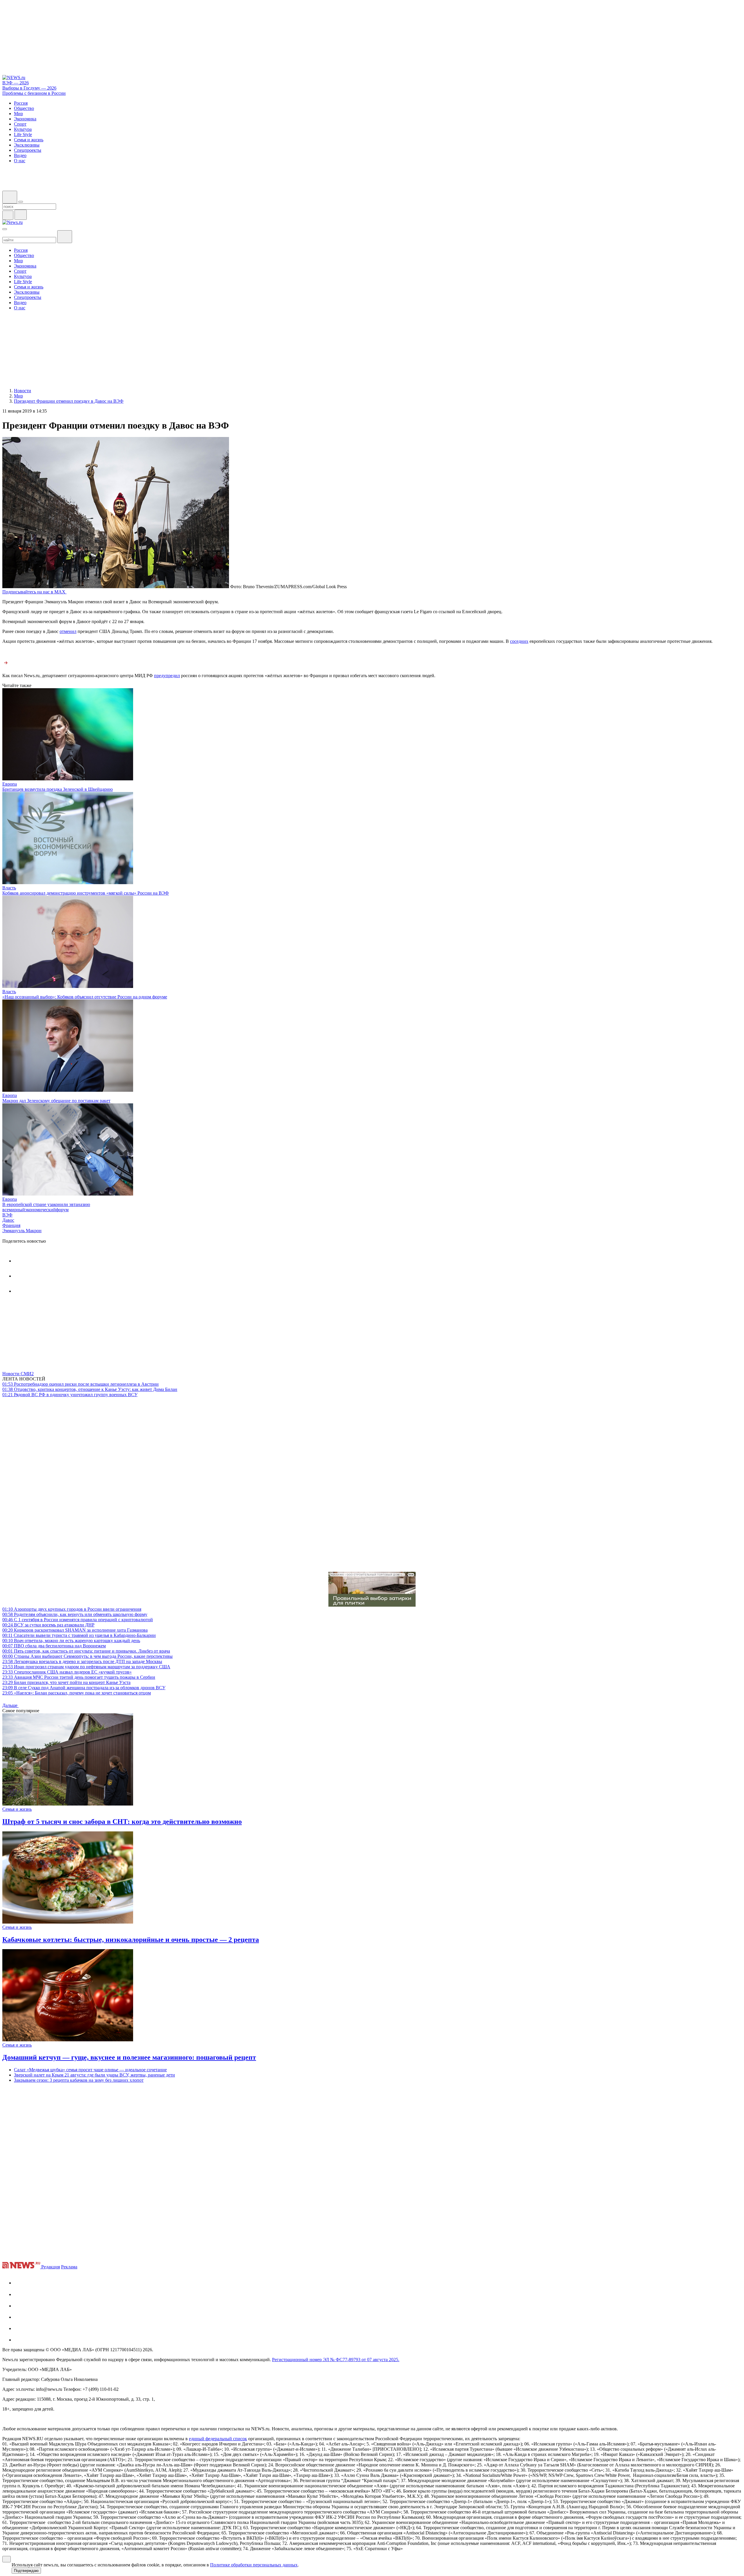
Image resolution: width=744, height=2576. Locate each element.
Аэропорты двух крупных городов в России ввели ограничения (72, 1609)
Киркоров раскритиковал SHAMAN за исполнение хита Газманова (75, 1630)
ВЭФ (7, 1215)
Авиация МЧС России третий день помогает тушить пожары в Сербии (79, 1677)
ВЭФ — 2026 (16, 83)
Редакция (51, 2267)
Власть (9, 888)
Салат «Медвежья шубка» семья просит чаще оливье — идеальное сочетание (90, 2070)
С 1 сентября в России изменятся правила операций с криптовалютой (78, 1620)
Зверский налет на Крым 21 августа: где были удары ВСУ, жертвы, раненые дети (94, 2075)
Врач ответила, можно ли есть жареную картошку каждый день (71, 1641)
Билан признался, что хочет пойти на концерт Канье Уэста (66, 1682)
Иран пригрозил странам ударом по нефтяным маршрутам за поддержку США (86, 1667)
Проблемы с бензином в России (34, 93)
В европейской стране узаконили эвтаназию (46, 1204)
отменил (68, 631)
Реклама (69, 2267)
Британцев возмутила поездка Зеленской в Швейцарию (58, 789)
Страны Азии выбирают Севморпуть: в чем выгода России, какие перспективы (87, 1656)
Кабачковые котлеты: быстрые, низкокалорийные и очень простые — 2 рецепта (131, 1940)
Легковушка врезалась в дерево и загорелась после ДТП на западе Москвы (82, 1661)
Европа (10, 784)
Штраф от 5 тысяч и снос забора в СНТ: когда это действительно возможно (122, 1822)
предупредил (167, 676)
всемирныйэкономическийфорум (35, 1210)
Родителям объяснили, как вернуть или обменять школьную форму (75, 1614)
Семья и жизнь (17, 1809)
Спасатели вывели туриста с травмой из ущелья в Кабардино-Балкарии (79, 1635)
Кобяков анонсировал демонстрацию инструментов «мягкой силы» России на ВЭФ (86, 893)
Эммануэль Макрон (22, 1231)
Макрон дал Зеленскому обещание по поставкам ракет (56, 1101)
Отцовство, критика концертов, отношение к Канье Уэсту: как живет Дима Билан (90, 1389)
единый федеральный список (218, 2439)
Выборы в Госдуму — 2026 (29, 88)
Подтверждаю (26, 2571)
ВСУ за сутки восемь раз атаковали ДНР (48, 1625)
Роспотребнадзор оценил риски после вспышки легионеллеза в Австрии (81, 1384)
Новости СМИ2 (18, 1374)
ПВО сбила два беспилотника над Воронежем (54, 1646)
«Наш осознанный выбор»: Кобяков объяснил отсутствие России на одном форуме (85, 997)
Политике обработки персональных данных (254, 2565)
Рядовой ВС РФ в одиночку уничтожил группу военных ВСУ (70, 1395)
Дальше (10, 1705)
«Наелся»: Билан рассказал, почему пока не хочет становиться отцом (77, 1693)
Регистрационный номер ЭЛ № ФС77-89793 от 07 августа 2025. (336, 2360)
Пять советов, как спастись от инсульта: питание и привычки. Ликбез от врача (86, 1651)
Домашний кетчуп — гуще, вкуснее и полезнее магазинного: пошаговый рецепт (129, 2057)
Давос (8, 1220)
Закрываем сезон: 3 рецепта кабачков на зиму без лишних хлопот (79, 2080)
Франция (11, 1225)
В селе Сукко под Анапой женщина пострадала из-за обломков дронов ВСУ (84, 1688)
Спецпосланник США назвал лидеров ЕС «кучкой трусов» (67, 1672)
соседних (519, 641)
